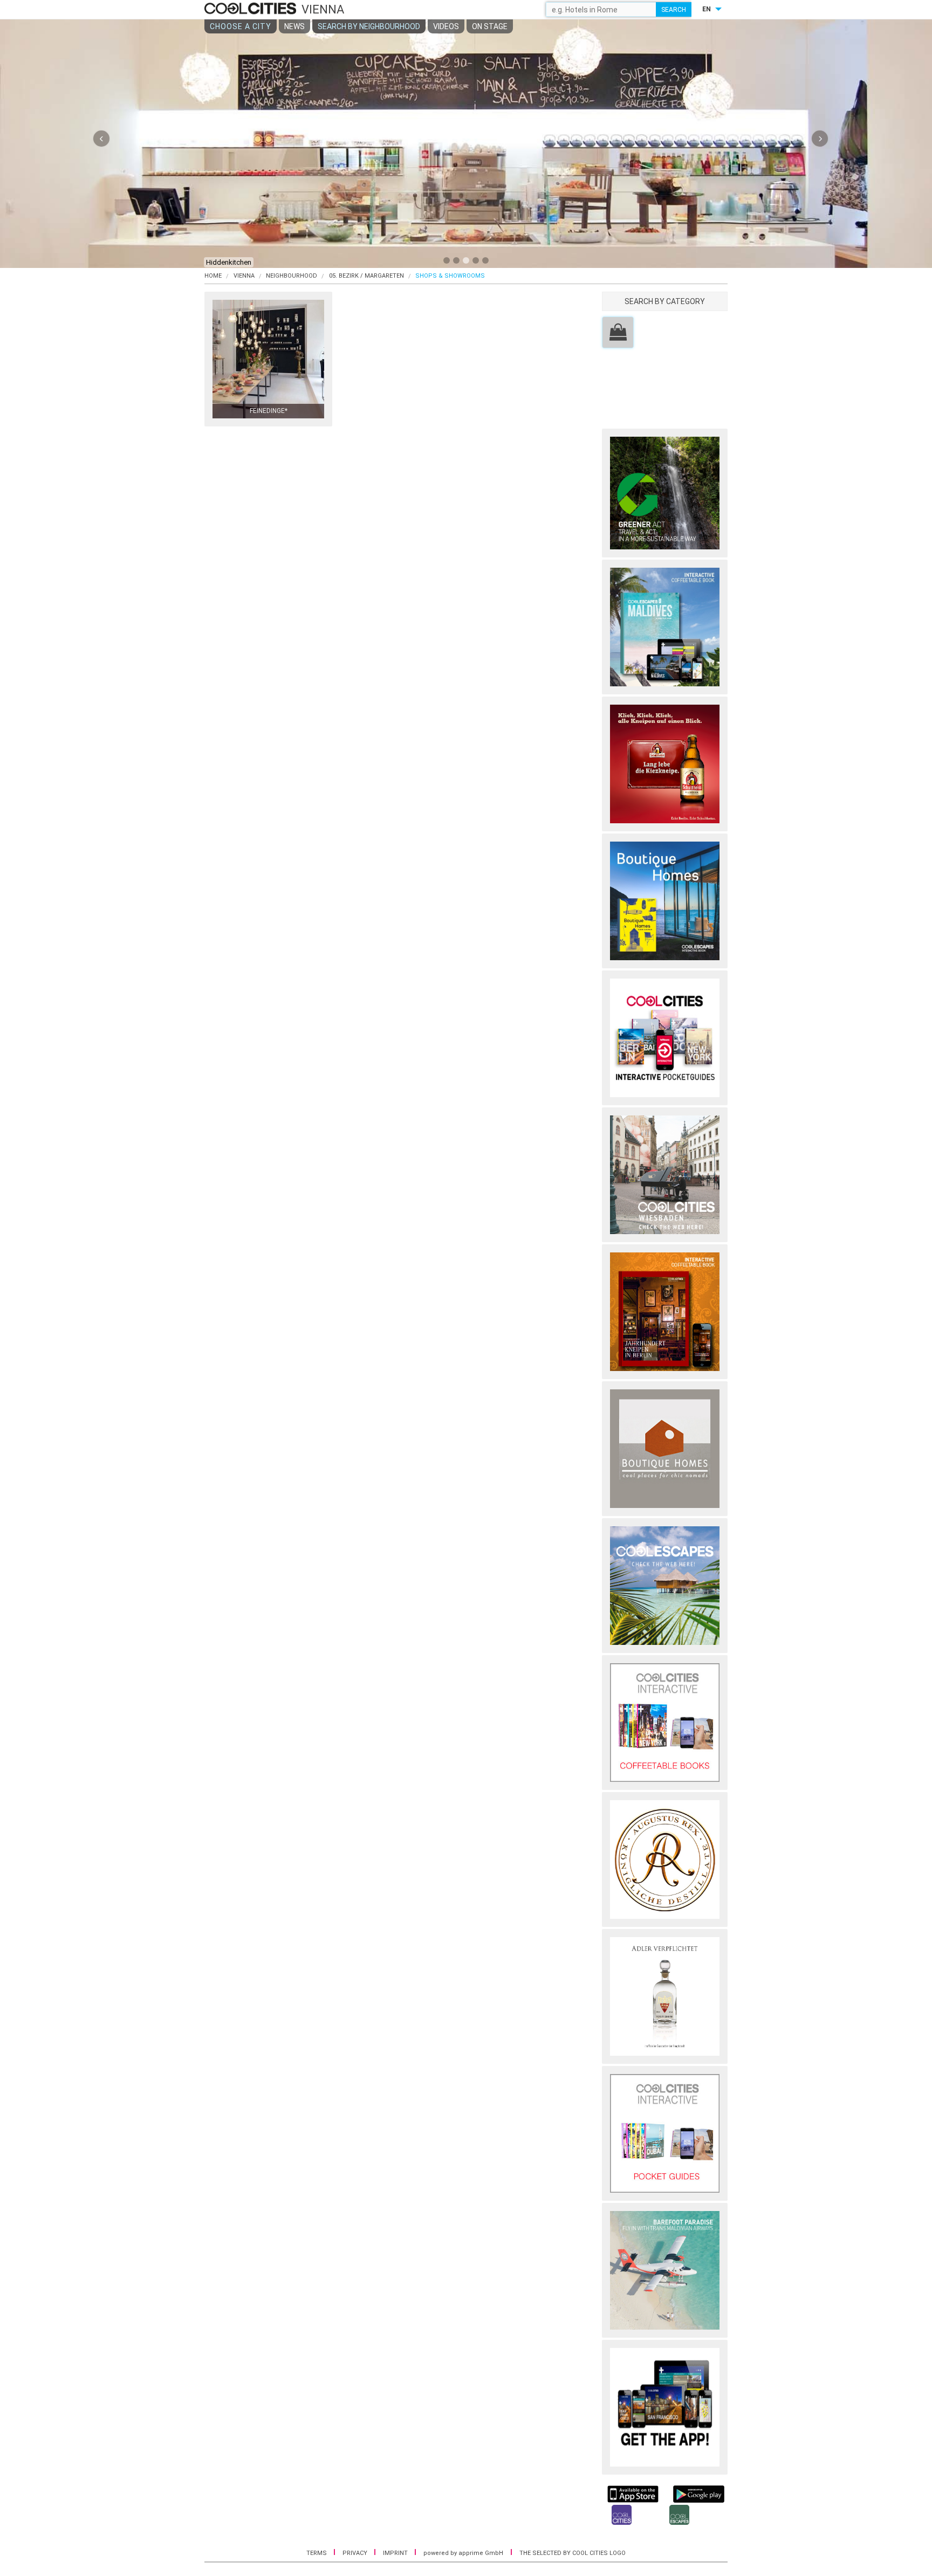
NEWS (294, 26)
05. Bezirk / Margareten (366, 276)
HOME (213, 276)
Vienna (244, 276)
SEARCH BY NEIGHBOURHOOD (369, 26)
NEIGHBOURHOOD (292, 276)
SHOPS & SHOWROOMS (450, 276)
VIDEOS (446, 26)
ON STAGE (490, 26)
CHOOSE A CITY (241, 26)
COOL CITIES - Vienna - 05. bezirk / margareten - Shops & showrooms (252, 9)
